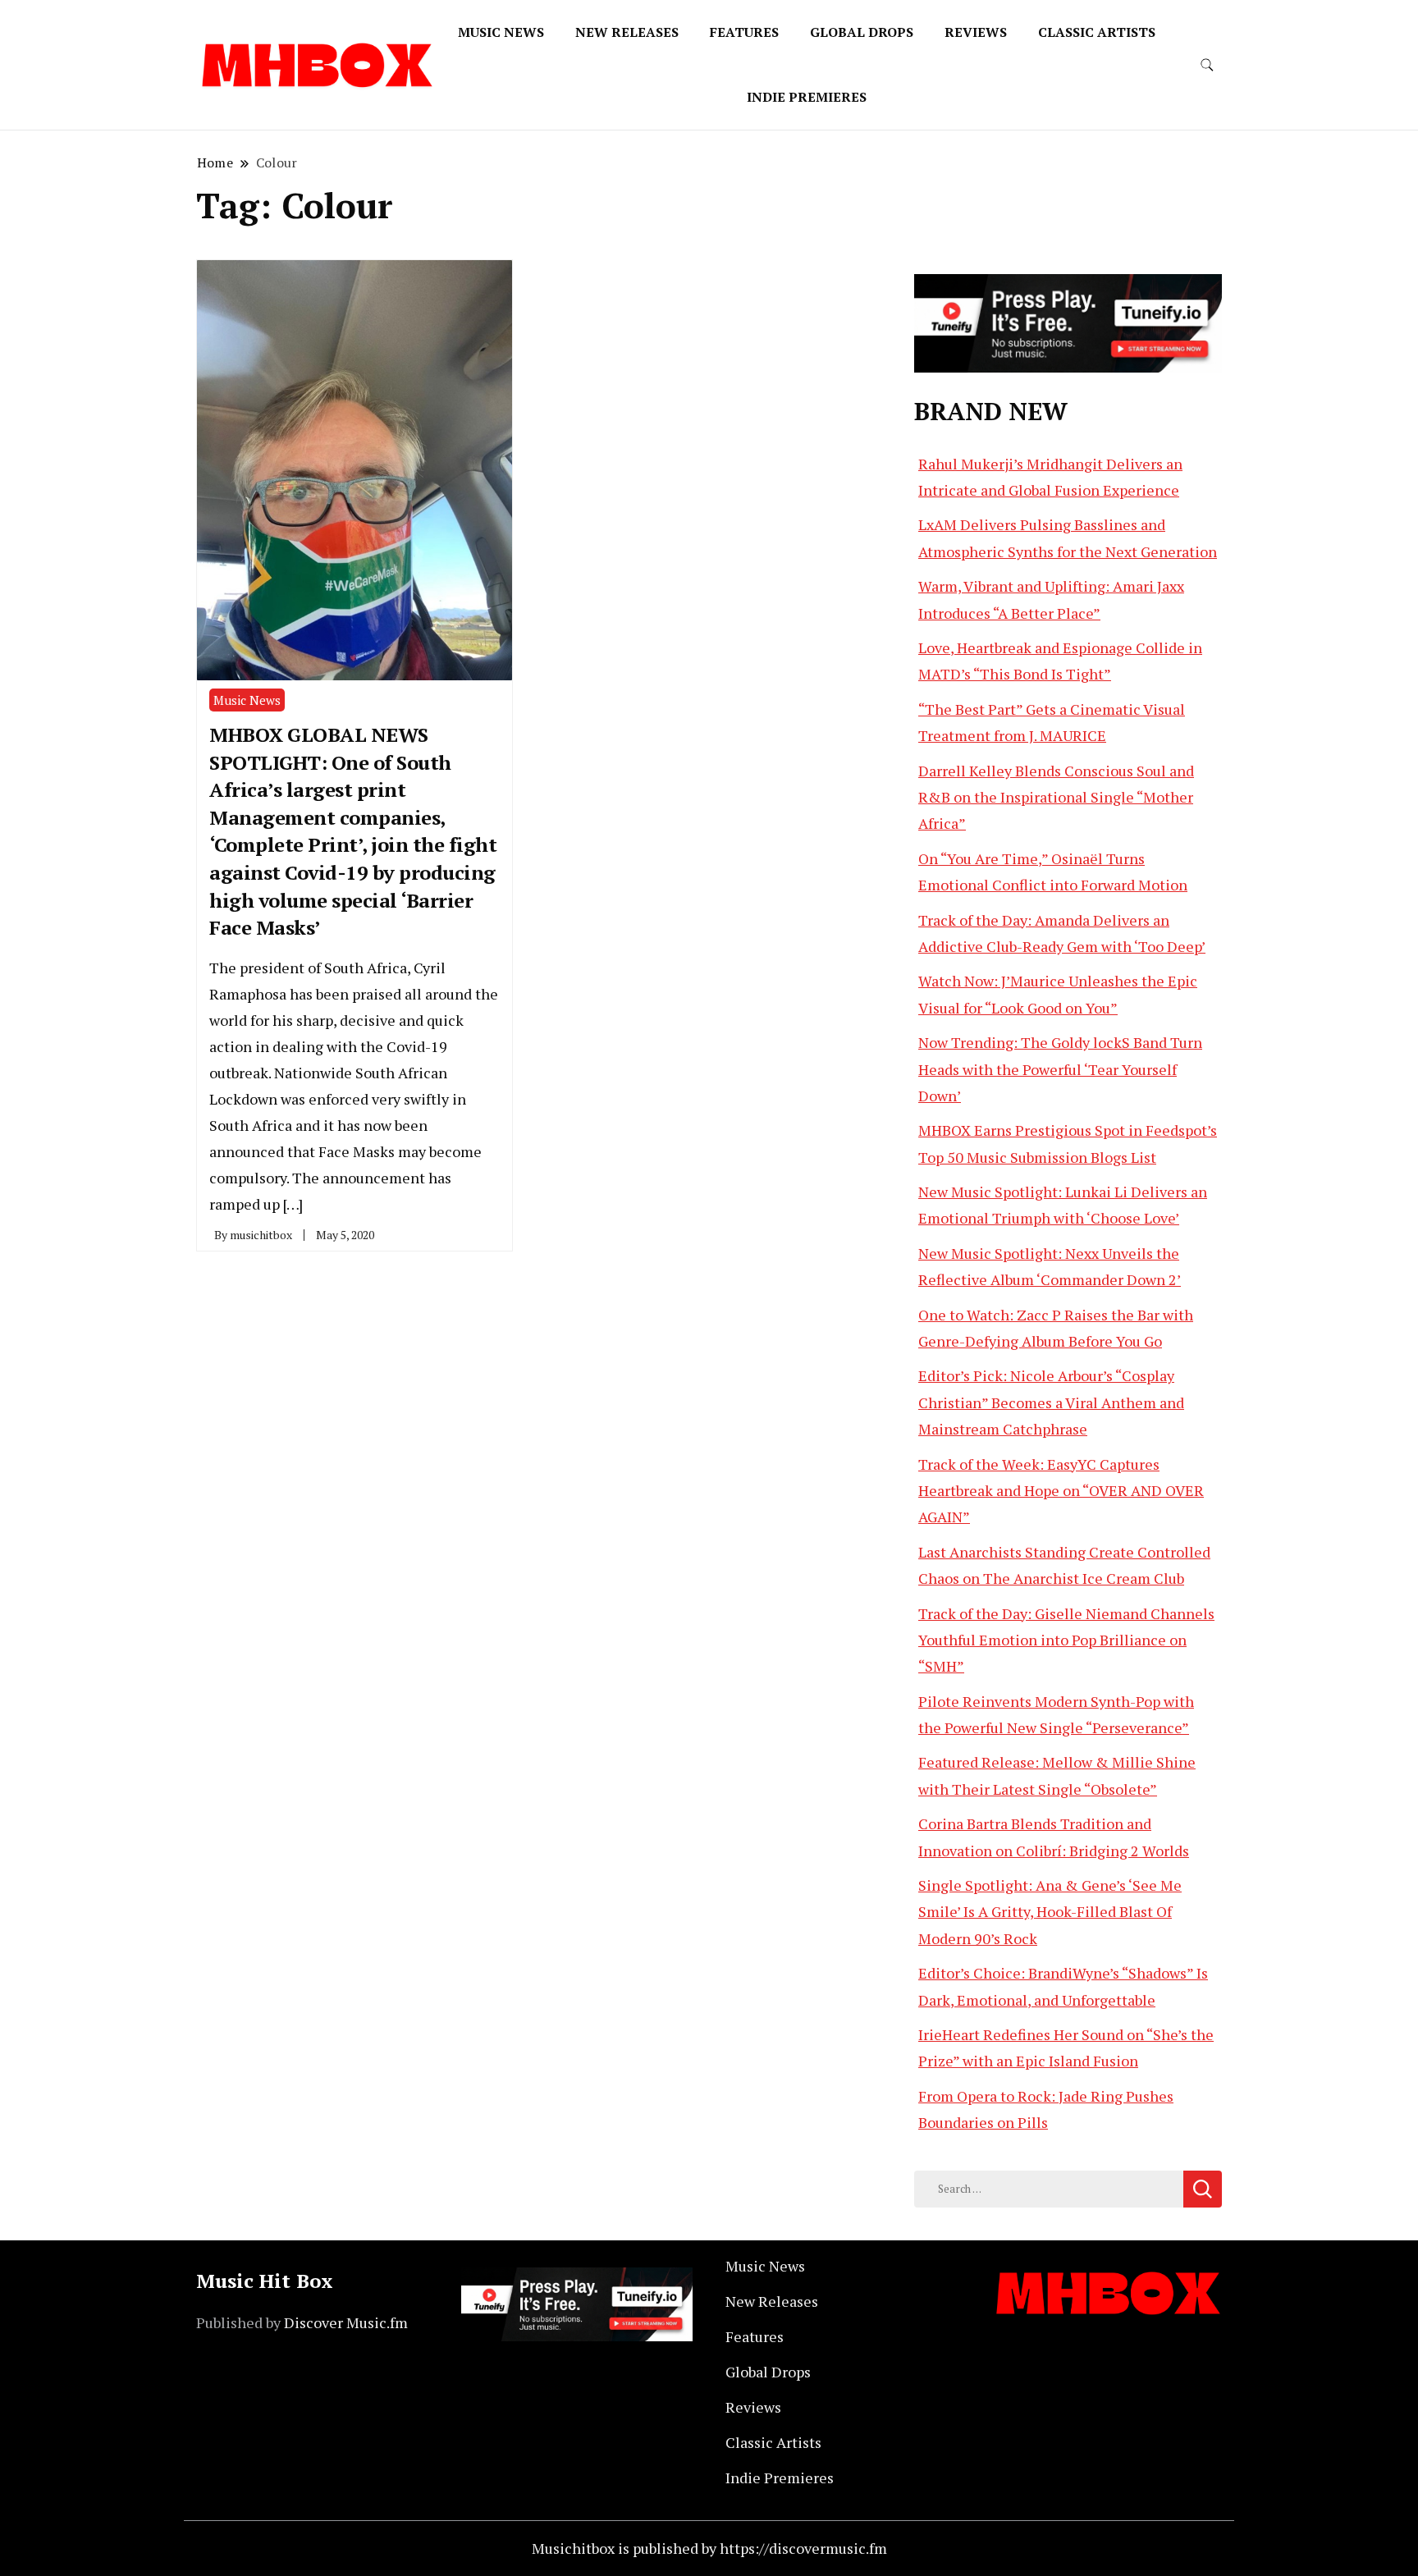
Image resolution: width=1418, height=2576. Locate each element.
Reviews (976, 32)
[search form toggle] (1207, 65)
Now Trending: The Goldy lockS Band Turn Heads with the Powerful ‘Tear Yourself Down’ (1060, 1069)
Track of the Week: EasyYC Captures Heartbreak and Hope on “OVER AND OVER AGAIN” (1061, 1491)
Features (744, 32)
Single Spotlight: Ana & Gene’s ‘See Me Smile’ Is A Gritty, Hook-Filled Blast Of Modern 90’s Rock (1050, 1912)
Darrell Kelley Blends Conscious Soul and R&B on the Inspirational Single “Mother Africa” (1056, 797)
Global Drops (862, 32)
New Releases (627, 32)
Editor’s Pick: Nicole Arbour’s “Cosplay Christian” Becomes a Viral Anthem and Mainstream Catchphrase (1051, 1402)
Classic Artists (1097, 32)
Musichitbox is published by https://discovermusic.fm (709, 2548)
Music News (501, 32)
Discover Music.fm (346, 2322)
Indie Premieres (807, 97)
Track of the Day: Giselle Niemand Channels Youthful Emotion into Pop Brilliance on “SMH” (1066, 1640)
